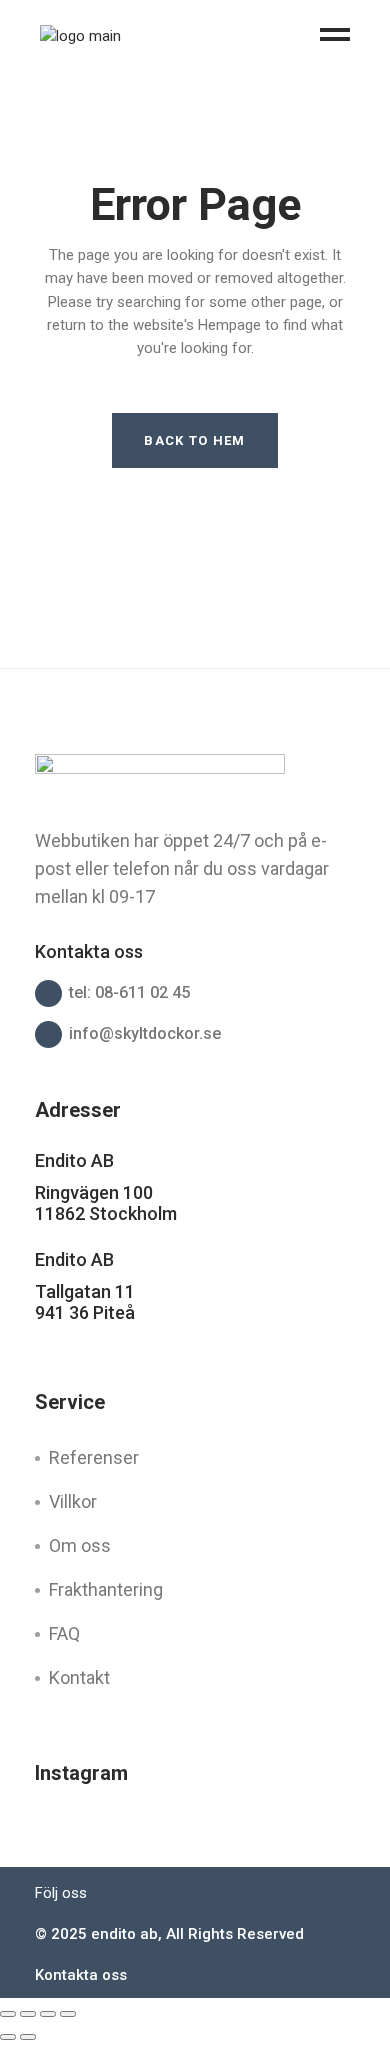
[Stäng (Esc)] (68, 2014)
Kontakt (79, 1677)
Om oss (80, 1545)
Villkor (73, 1501)
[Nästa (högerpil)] (28, 2037)
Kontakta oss (81, 1975)
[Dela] (48, 2014)
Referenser (94, 1457)
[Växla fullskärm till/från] (28, 2014)
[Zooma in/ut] (8, 2014)
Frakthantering (106, 1589)
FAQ (64, 1633)
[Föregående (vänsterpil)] (8, 2037)
